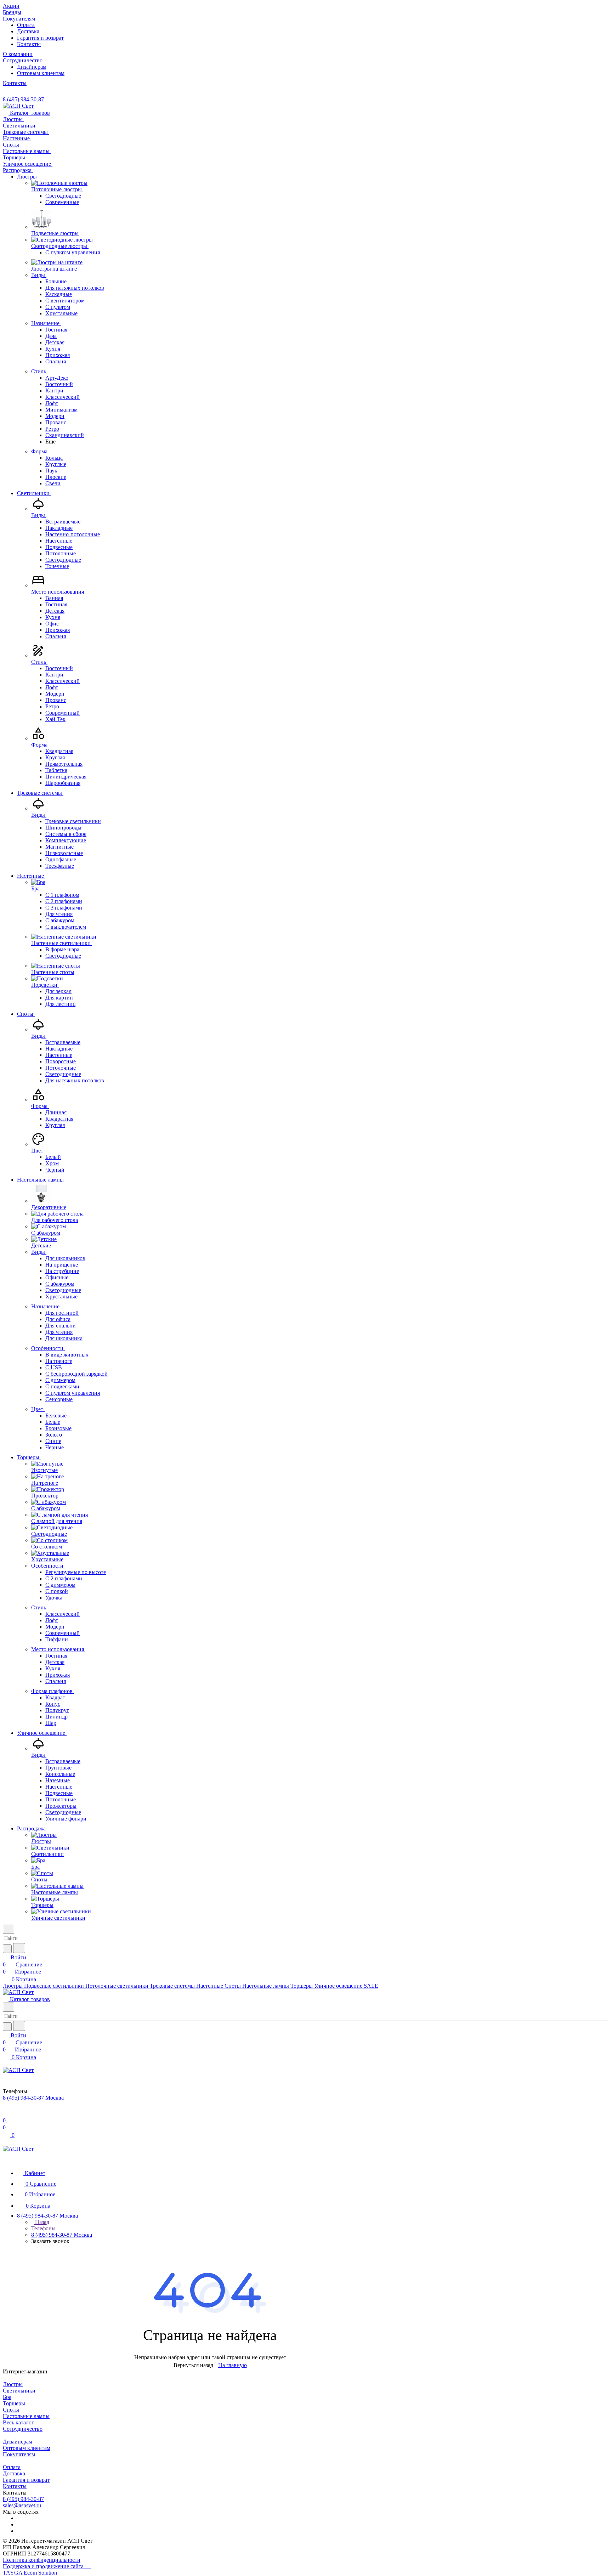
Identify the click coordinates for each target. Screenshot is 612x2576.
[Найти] (19, 1948)
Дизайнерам (32, 67)
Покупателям (19, 2454)
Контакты (29, 44)
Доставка (28, 31)
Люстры (13, 2384)
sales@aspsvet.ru (22, 2505)
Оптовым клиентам (41, 73)
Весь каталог (18, 2422)
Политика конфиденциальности (42, 2560)
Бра (7, 2397)
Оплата (26, 25)
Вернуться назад (193, 2365)
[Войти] (6, 2113)
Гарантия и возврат (40, 38)
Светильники (19, 2391)
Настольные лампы (26, 2416)
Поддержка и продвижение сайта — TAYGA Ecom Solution (47, 2569)
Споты (11, 2410)
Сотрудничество (23, 2429)
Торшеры (14, 2403)
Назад (41, 2222)
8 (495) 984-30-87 (23, 99)
